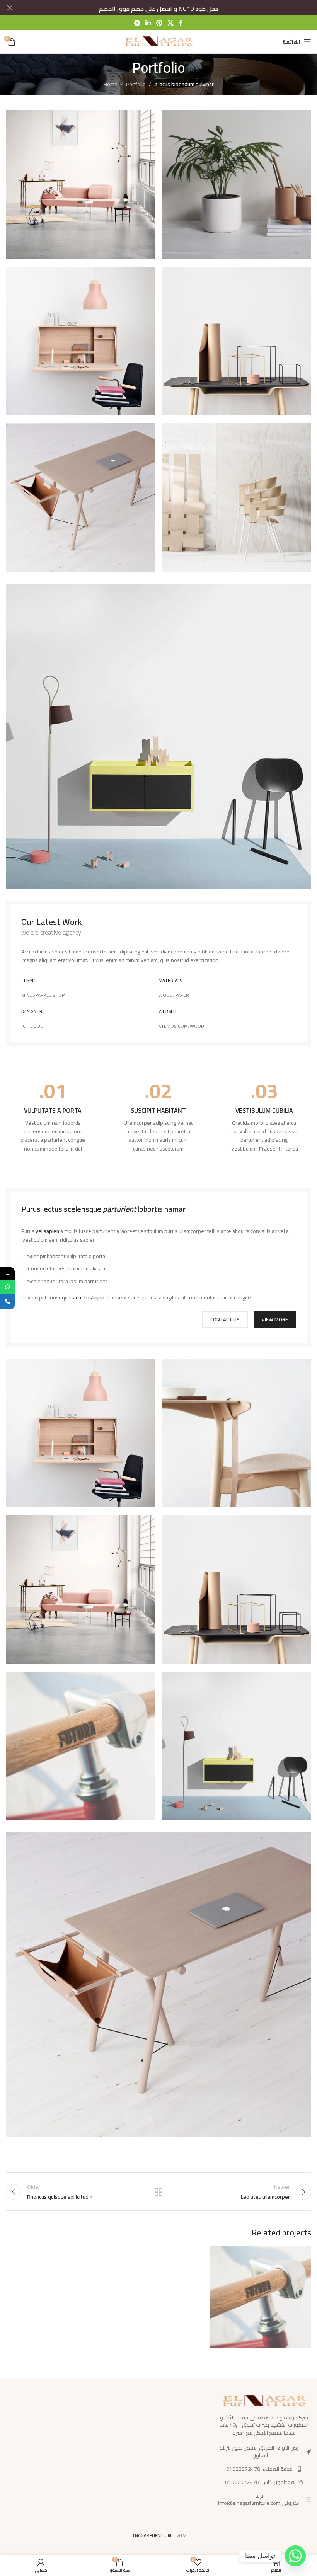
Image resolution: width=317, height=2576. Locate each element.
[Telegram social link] (137, 23)
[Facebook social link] (181, 23)
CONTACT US (225, 1319)
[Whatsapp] (295, 2556)
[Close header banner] (10, 8)
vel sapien (47, 1231)
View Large (216, 2253)
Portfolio (136, 84)
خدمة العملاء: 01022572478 (259, 2469)
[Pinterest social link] (159, 23)
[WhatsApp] (7, 1287)
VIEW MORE (275, 1319)
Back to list (158, 2192)
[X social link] (170, 23)
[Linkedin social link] (148, 23)
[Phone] (7, 1302)
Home (111, 84)
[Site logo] (159, 41)
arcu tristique (89, 1297)
